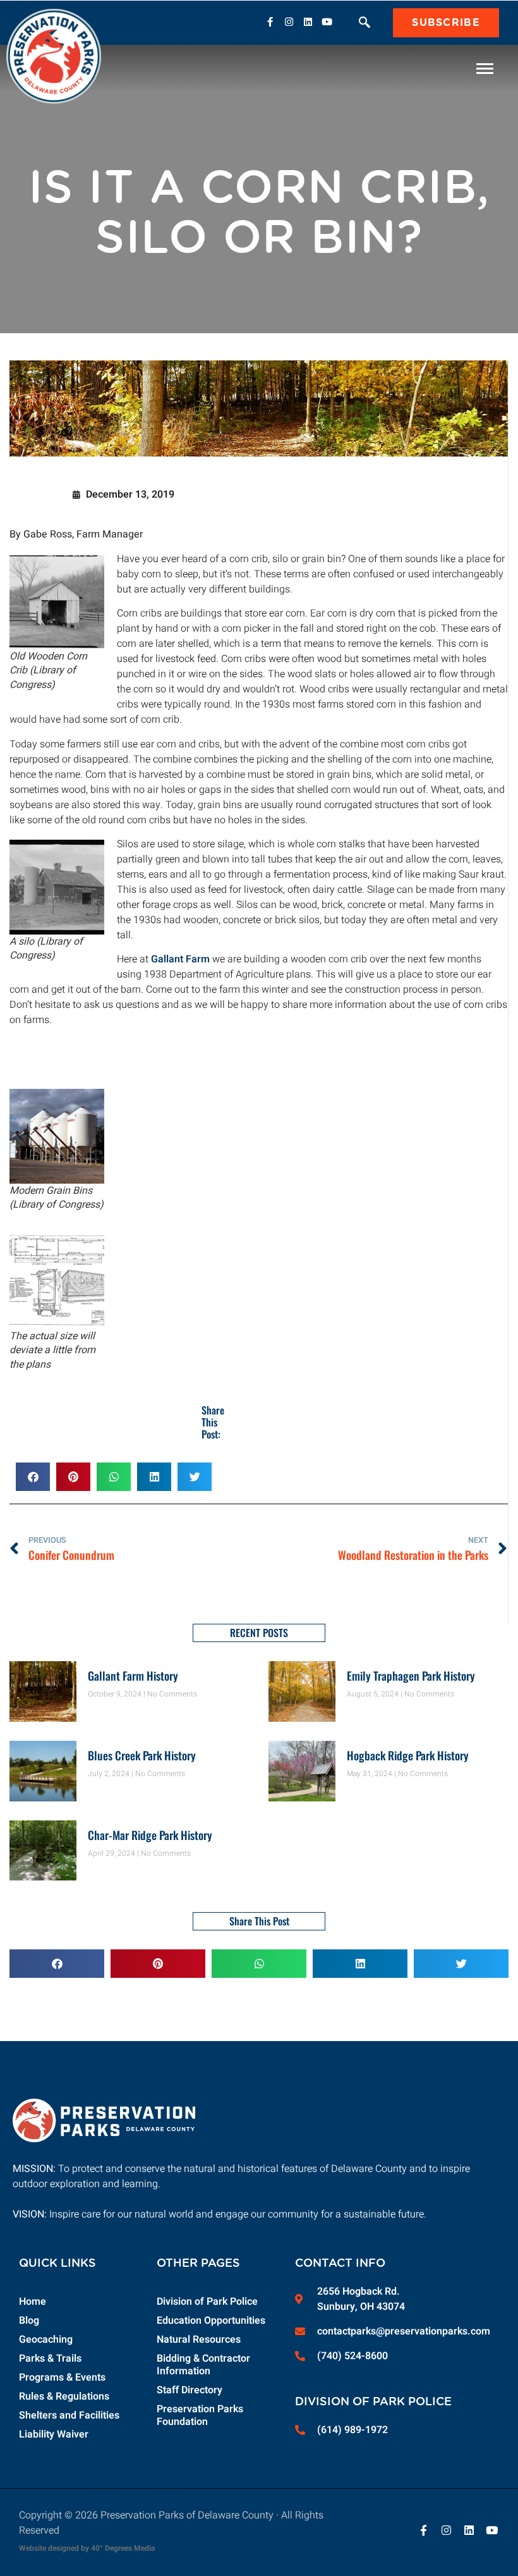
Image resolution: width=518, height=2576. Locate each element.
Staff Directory (190, 2390)
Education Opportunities (211, 2321)
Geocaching (46, 2340)
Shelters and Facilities (69, 2415)
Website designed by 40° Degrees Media (87, 2548)
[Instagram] (289, 21)
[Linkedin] (308, 21)
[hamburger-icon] (485, 69)
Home (33, 2302)
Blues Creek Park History (142, 1755)
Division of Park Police (207, 2302)
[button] (364, 24)
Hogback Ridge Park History (408, 1755)
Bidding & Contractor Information (203, 2365)
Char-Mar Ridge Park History (150, 1835)
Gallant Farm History (133, 1676)
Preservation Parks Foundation (200, 2415)
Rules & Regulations (64, 2396)
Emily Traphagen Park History (411, 1676)
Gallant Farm (180, 959)
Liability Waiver (54, 2434)
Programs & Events (62, 2377)
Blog (29, 2321)
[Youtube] (327, 21)
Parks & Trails (50, 2358)
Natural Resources (199, 2340)
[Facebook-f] (270, 21)
